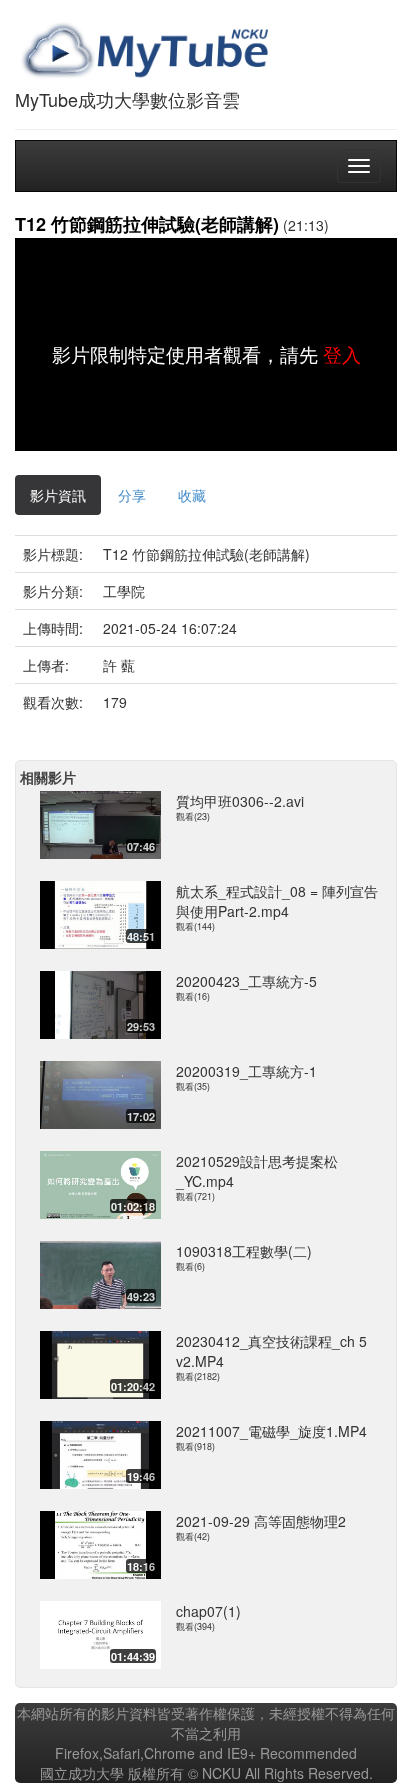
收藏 (192, 495)
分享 (132, 495)
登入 (342, 354)
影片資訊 (58, 495)
